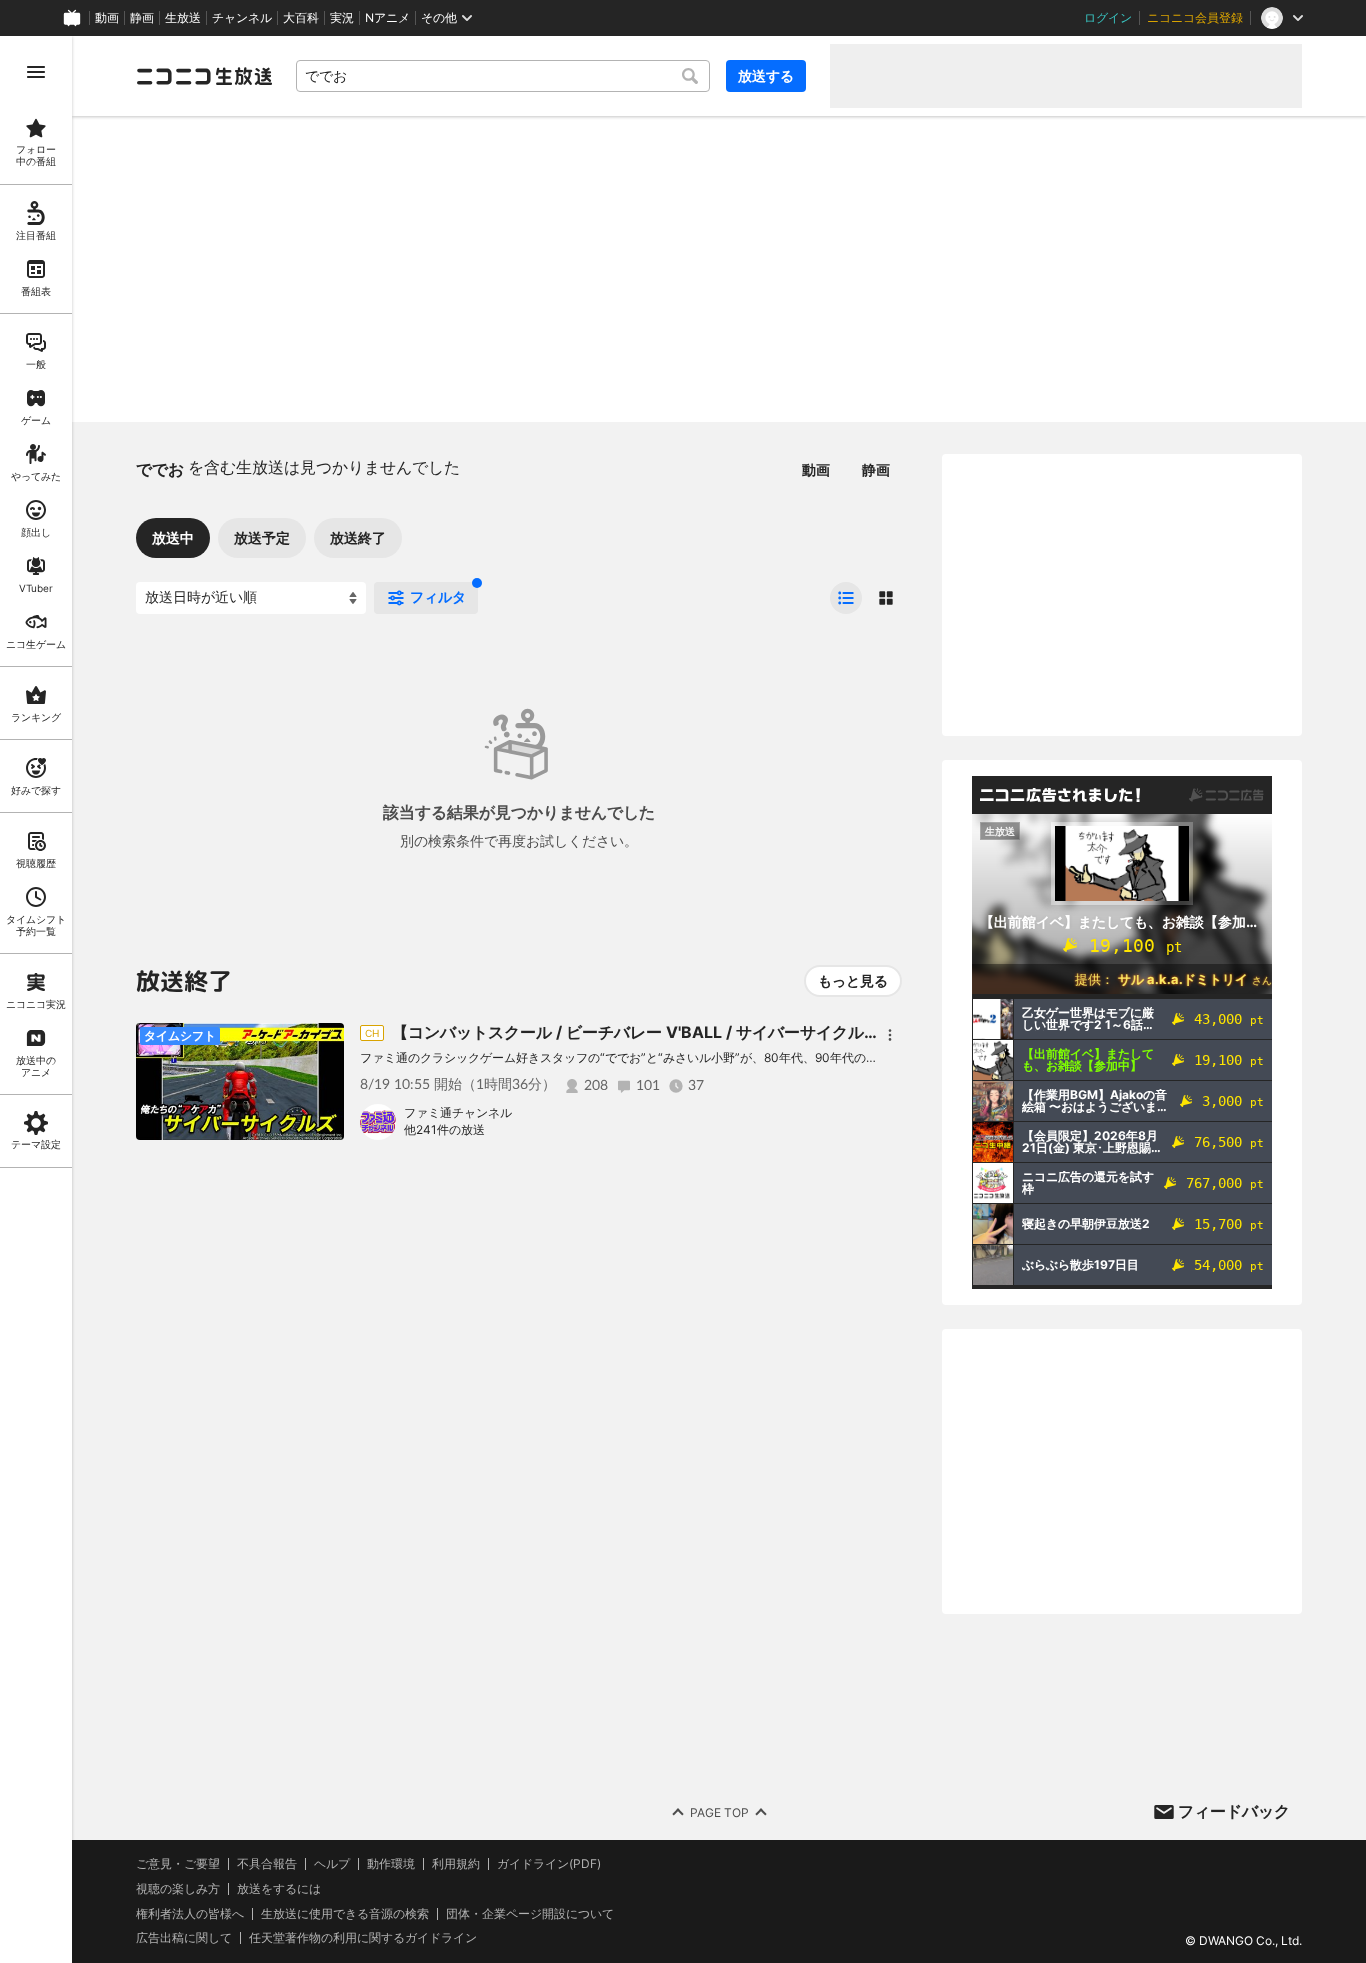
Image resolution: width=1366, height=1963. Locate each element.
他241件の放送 (444, 1129)
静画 (142, 18)
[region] (36, 999)
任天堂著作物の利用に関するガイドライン (363, 1938)
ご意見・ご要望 (178, 1863)
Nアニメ (387, 18)
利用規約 (456, 1864)
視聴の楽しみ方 (178, 1888)
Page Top (719, 1812)
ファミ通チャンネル (458, 1112)
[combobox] (503, 76)
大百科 (301, 18)
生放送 (183, 18)
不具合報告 (267, 1864)
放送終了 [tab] (358, 537)
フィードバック (1234, 1811)
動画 (107, 18)
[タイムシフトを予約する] (324, 1043)
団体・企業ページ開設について (530, 1914)
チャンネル (242, 18)
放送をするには (279, 1889)
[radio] (846, 598)
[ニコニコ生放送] (204, 76)
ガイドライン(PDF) (549, 1864)
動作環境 (391, 1864)
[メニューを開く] (36, 72)
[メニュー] (890, 1035)
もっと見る (853, 980)
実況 (342, 18)
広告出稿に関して (184, 1937)
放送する (766, 75)
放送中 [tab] (173, 537)
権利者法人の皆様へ (190, 1913)
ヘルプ (332, 1864)
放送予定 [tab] (262, 537)
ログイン (1108, 18)
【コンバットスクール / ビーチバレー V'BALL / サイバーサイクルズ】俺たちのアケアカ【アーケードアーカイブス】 (812, 1032)
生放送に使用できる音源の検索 (345, 1914)
